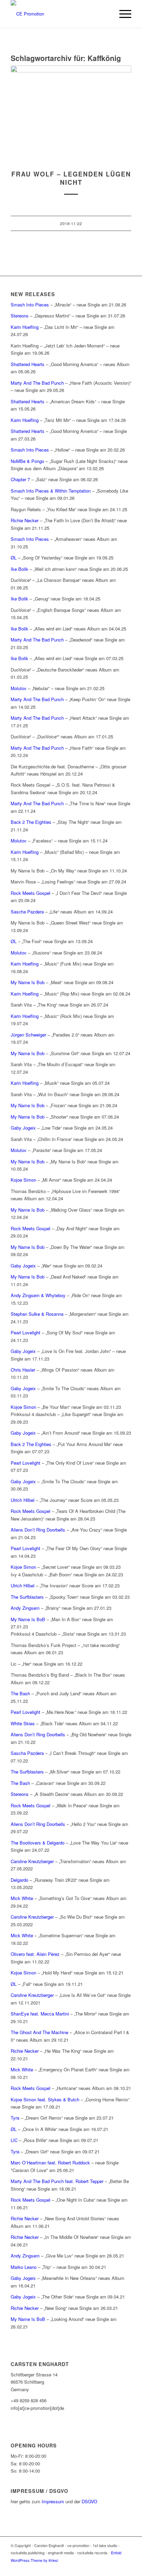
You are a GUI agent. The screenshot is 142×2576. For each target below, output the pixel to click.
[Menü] (122, 14)
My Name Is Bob (28, 982)
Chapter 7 (20, 479)
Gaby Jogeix (23, 1128)
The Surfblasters (27, 1597)
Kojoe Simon (23, 1180)
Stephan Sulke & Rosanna (37, 1314)
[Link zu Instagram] (116, 2567)
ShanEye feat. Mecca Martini (40, 2014)
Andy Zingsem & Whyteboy (38, 1295)
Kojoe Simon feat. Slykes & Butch (45, 2099)
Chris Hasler (23, 1370)
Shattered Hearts (28, 364)
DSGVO (89, 2501)
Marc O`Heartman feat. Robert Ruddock (50, 2163)
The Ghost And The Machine (39, 2032)
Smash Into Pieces (30, 305)
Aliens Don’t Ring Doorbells (38, 1530)
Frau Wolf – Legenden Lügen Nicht (71, 178)
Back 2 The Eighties (31, 822)
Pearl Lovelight (26, 1332)
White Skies (23, 1723)
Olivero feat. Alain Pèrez (35, 1954)
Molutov (19, 688)
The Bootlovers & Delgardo (38, 1843)
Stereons (20, 316)
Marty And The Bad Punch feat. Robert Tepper (57, 2181)
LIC (14, 2140)
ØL (14, 558)
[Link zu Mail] (126, 2567)
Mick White (22, 1898)
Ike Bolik (19, 569)
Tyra (15, 2118)
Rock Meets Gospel (31, 893)
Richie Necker (25, 520)
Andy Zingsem (25, 1608)
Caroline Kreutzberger (32, 1861)
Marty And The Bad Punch (37, 383)
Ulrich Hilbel (23, 1500)
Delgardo (19, 1880)
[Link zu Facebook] (105, 2567)
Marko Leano (24, 2267)
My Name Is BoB (28, 1619)
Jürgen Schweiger (28, 1035)
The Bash (20, 1693)
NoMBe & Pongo (27, 461)
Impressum (53, 2501)
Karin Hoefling (25, 327)
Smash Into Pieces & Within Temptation (51, 491)
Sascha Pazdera (27, 912)
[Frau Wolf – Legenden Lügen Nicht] (71, 114)
